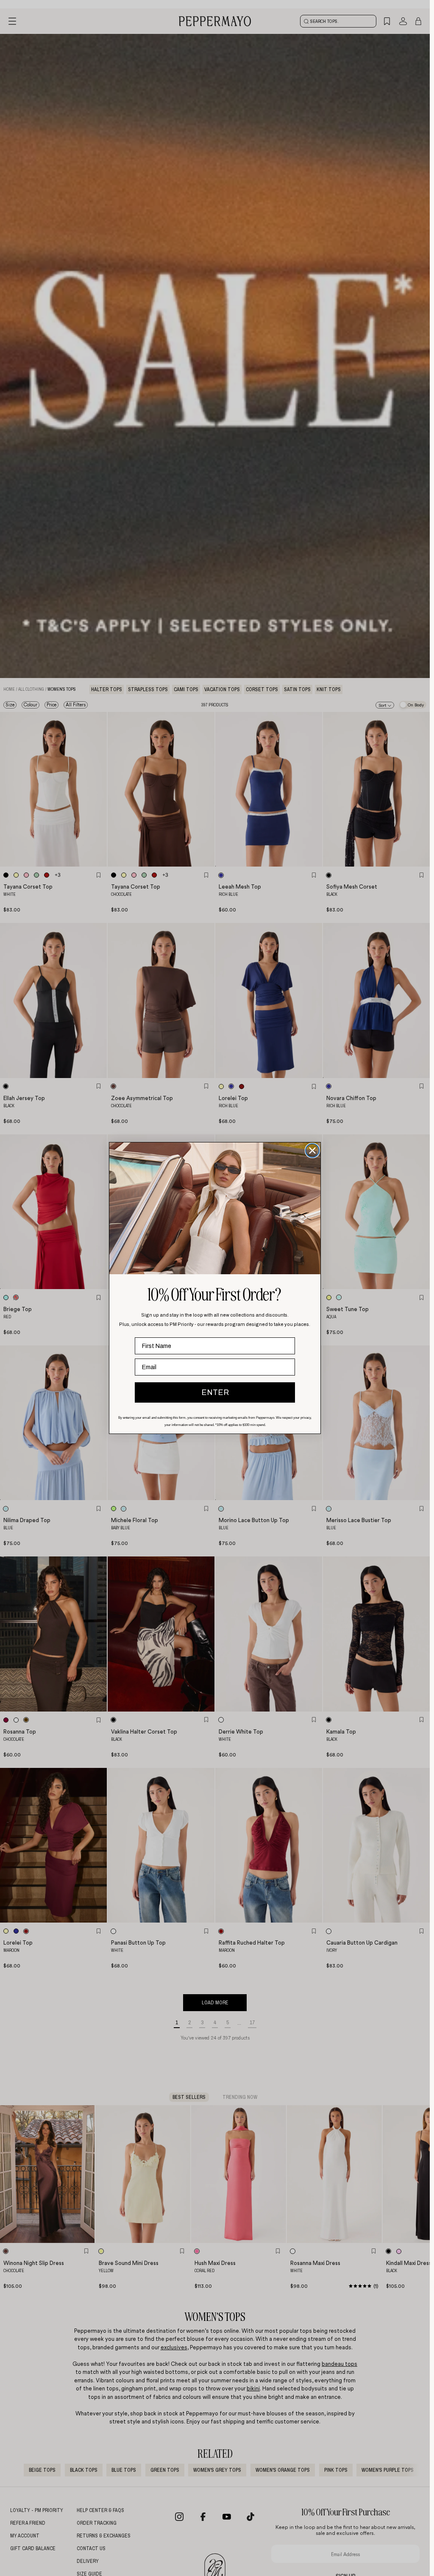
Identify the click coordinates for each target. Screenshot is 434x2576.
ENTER (215, 1392)
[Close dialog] (312, 1150)
